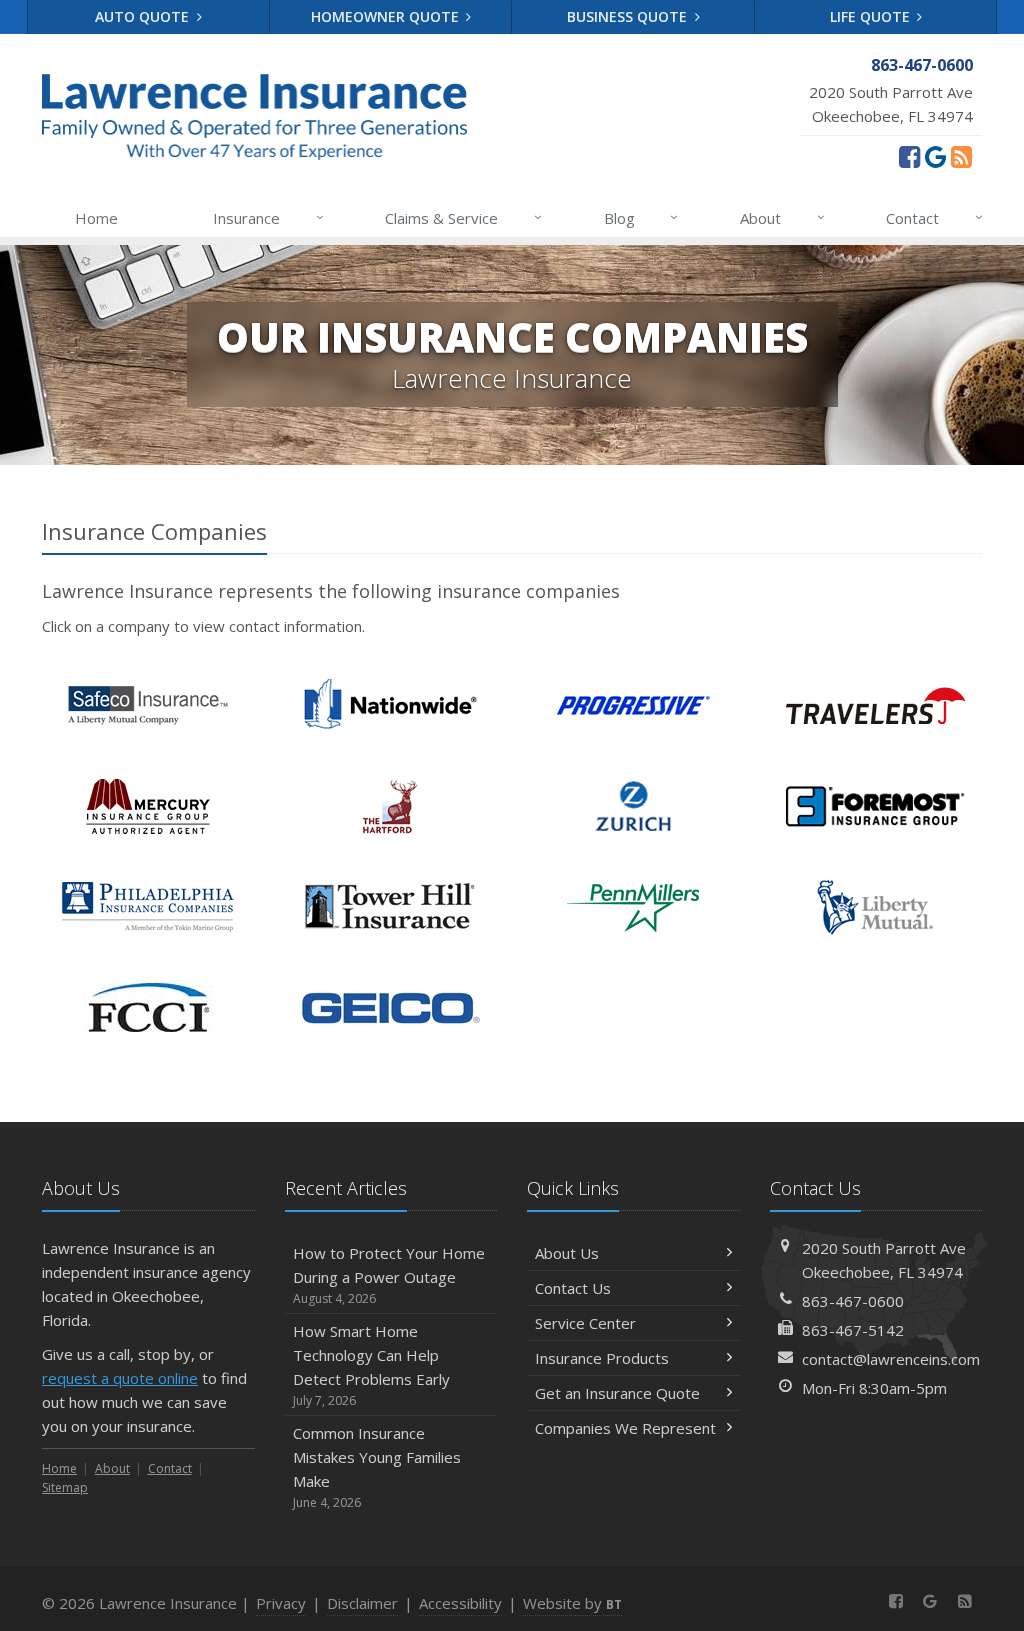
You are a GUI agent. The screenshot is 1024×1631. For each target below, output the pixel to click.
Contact (934, 217)
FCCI (148, 1008)
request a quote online (120, 1378)
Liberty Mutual (875, 907)
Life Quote (872, 16)
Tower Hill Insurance (390, 907)
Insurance (268, 217)
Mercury (148, 806)
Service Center (585, 1323)
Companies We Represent (625, 1428)
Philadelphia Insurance (148, 907)
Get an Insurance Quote (617, 1393)
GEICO (390, 1008)
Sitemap (65, 1487)
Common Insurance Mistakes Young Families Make (377, 1467)
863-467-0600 (853, 1301)
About (782, 217)
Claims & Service (463, 217)
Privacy (281, 1603)
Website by (572, 1603)
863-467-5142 (853, 1330)
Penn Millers (633, 907)
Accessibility (460, 1603)
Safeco (148, 705)
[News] (961, 156)
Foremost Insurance (875, 806)
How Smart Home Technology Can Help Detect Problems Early (371, 1365)
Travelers (875, 705)
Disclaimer (362, 1603)
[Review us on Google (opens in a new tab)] (935, 156)
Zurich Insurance (633, 806)
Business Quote (629, 16)
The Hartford (390, 806)
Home (96, 218)
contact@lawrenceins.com (891, 1359)
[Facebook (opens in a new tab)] (909, 156)
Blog (641, 217)
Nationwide (390, 705)
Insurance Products (602, 1358)
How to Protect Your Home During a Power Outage (389, 1275)
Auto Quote (144, 16)
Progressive (633, 705)
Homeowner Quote (387, 16)
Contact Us (573, 1288)
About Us (567, 1253)
